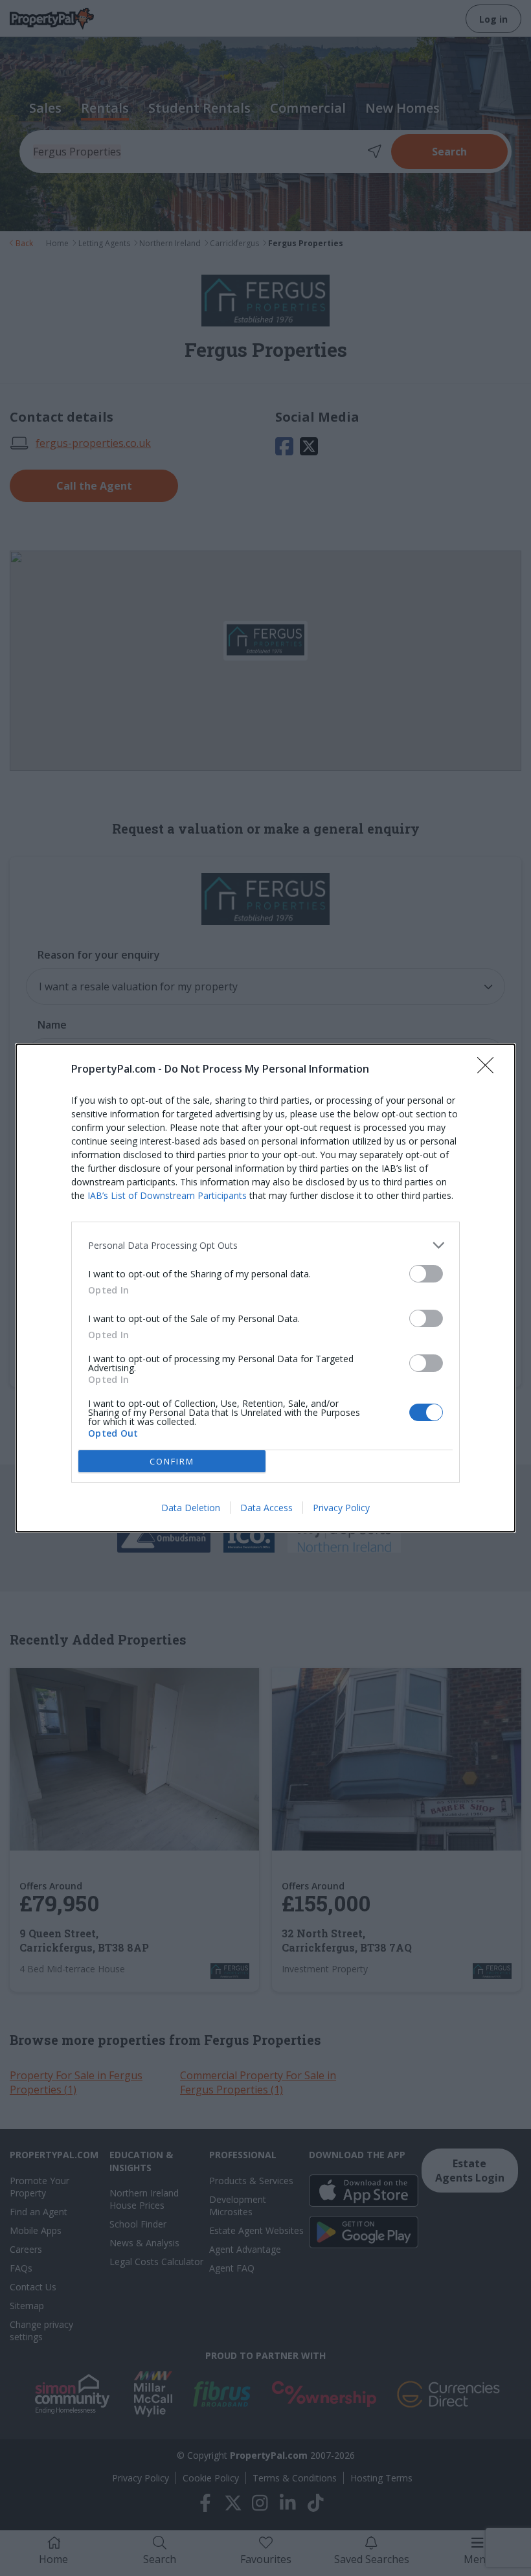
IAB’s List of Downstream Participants (167, 1195)
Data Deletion (191, 1508)
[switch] (426, 1274)
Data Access (266, 1508)
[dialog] (265, 1288)
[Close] (490, 1069)
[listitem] (265, 1245)
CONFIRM (172, 1461)
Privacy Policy (341, 1508)
